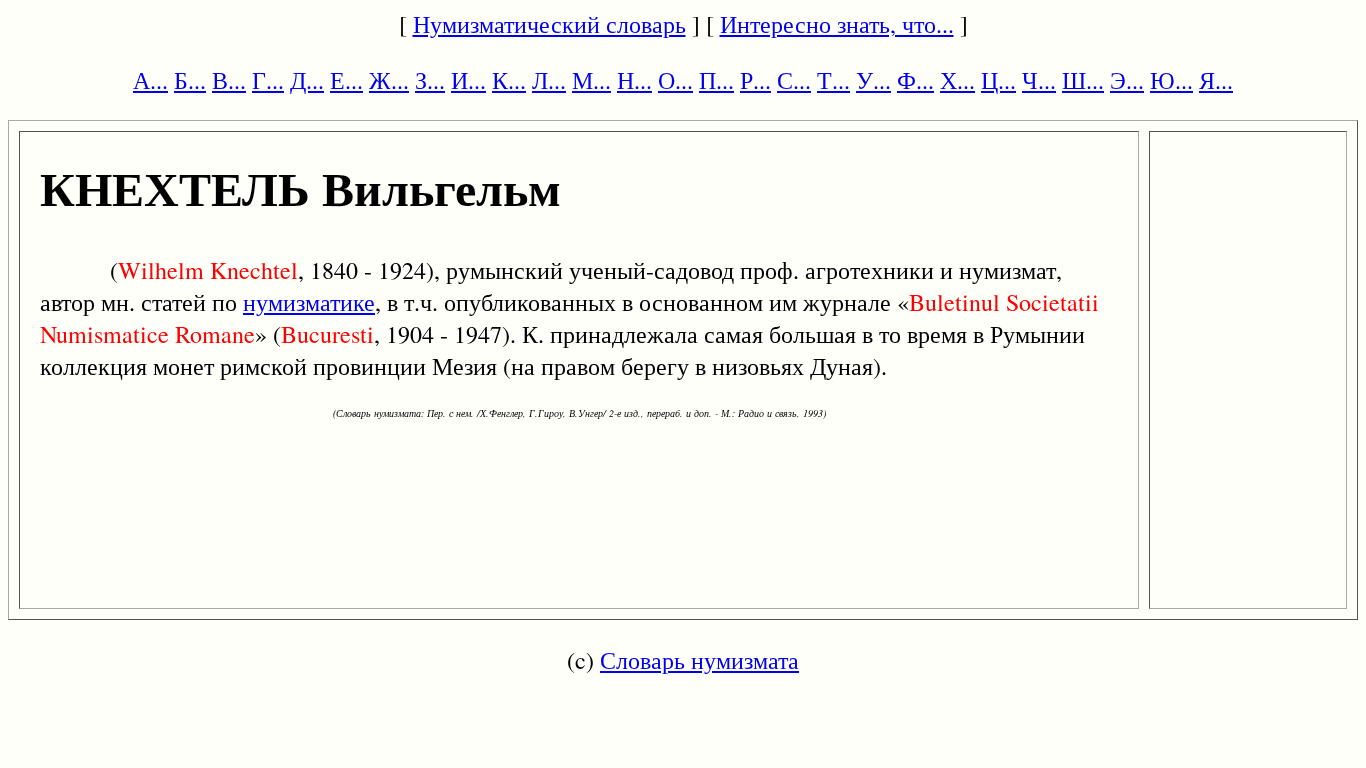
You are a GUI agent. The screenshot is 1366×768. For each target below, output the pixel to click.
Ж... (389, 80)
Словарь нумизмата (699, 660)
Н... (634, 80)
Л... (549, 80)
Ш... (1083, 80)
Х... (957, 80)
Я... (1216, 80)
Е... (346, 80)
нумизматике (309, 302)
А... (150, 80)
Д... (307, 80)
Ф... (915, 80)
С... (794, 80)
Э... (1127, 80)
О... (675, 80)
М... (591, 80)
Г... (268, 80)
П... (716, 80)
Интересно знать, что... (837, 24)
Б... (190, 80)
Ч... (1039, 80)
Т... (833, 80)
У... (873, 80)
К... (509, 80)
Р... (755, 80)
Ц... (998, 80)
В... (229, 80)
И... (468, 80)
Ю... (1171, 80)
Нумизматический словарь (549, 24)
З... (430, 80)
